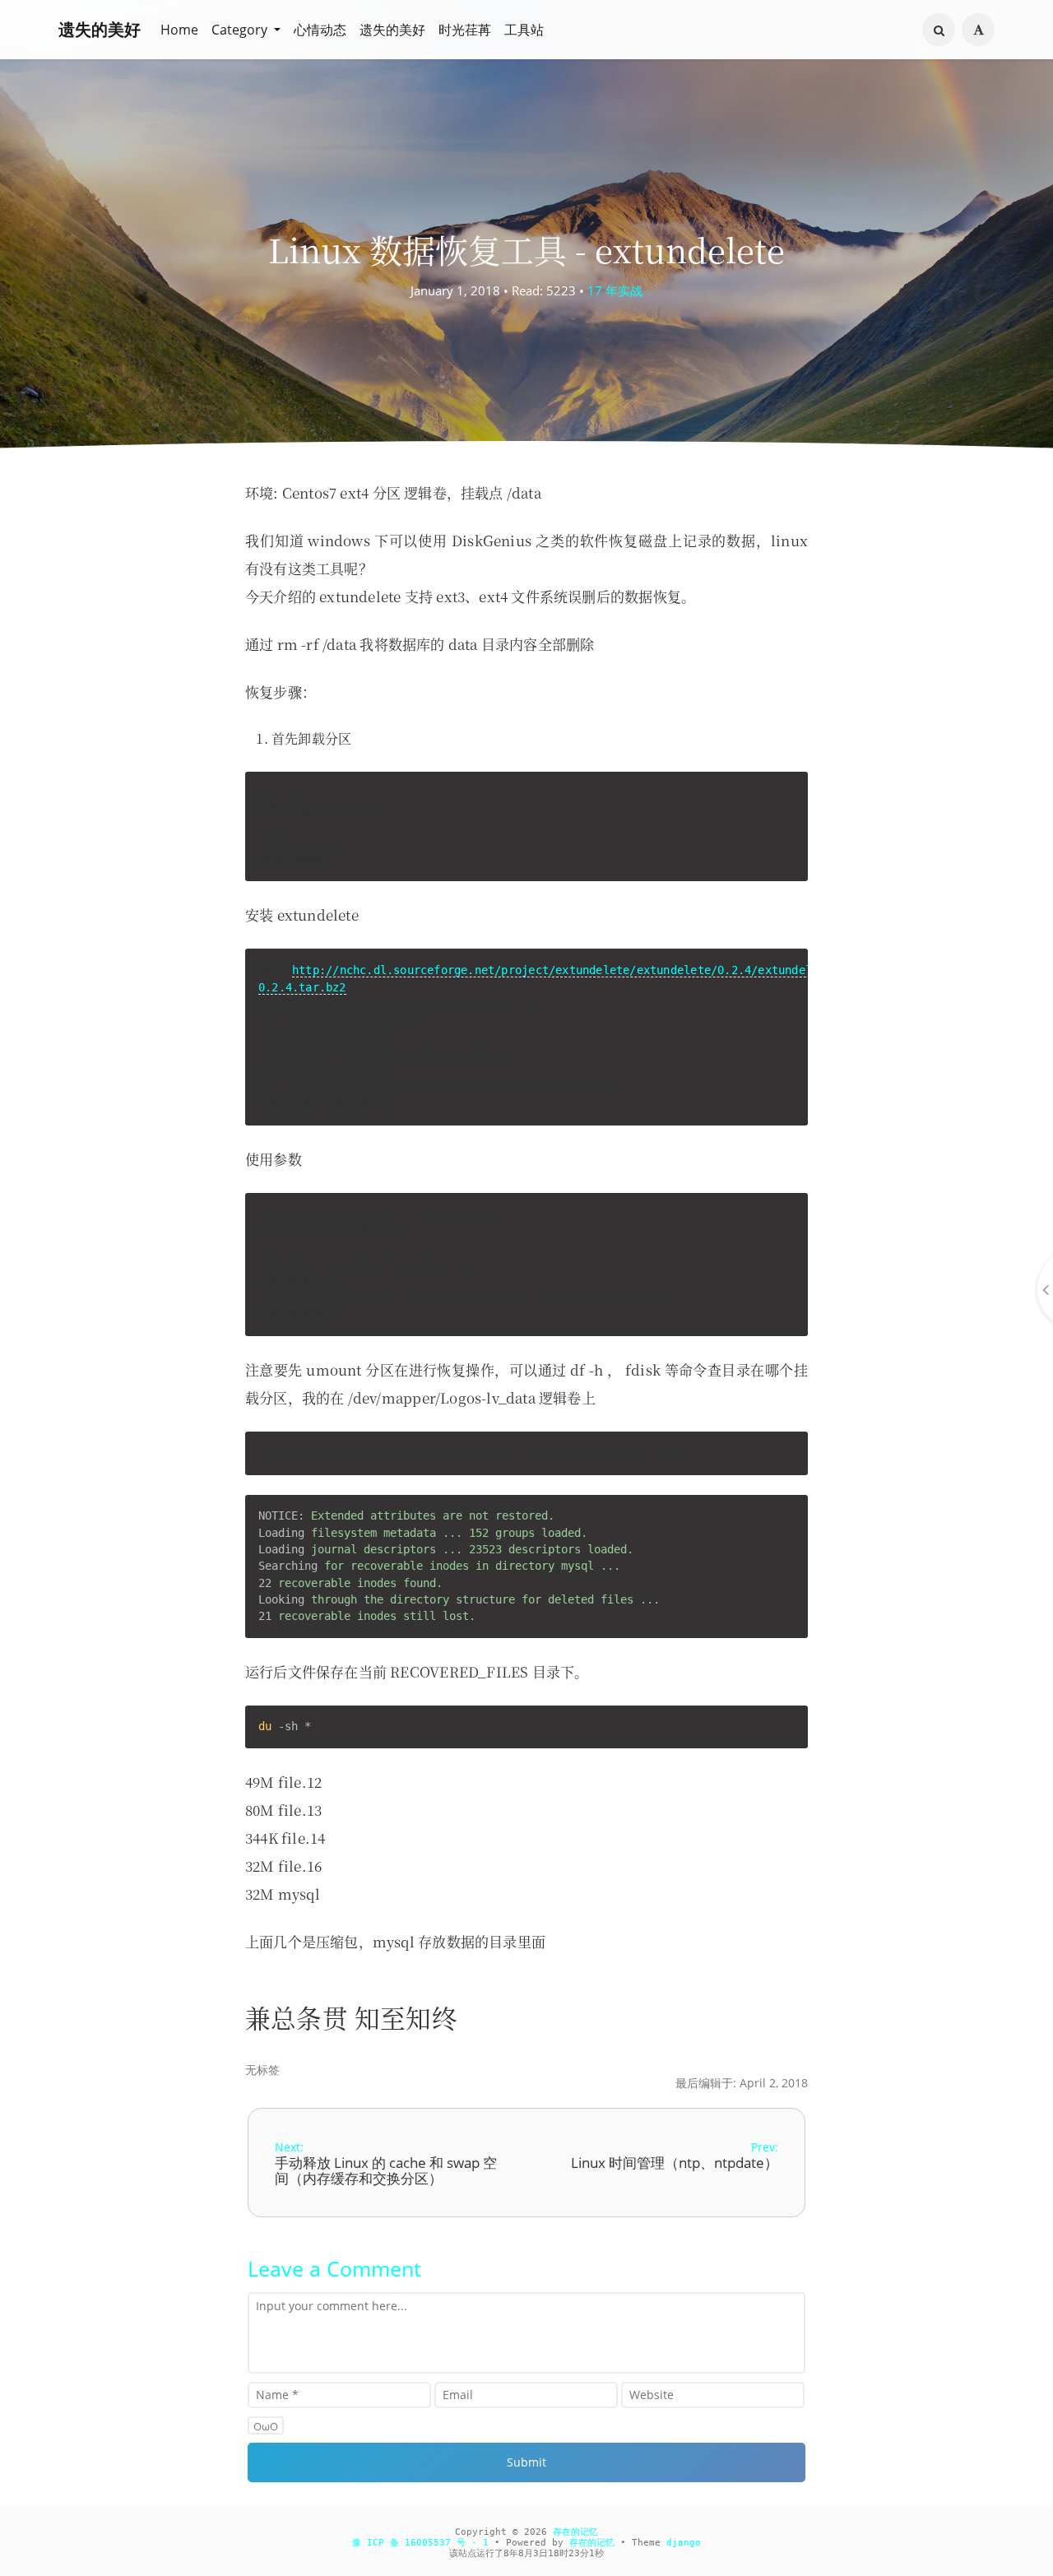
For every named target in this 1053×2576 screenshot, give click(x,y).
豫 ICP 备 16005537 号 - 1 (420, 2543)
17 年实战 (615, 290)
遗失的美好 (100, 29)
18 (554, 2553)
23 (574, 2553)
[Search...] (939, 30)
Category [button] (241, 30)
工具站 (524, 30)
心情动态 (320, 30)
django (684, 2543)
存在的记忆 (575, 2532)
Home (179, 30)
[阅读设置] (978, 30)
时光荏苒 (465, 30)
